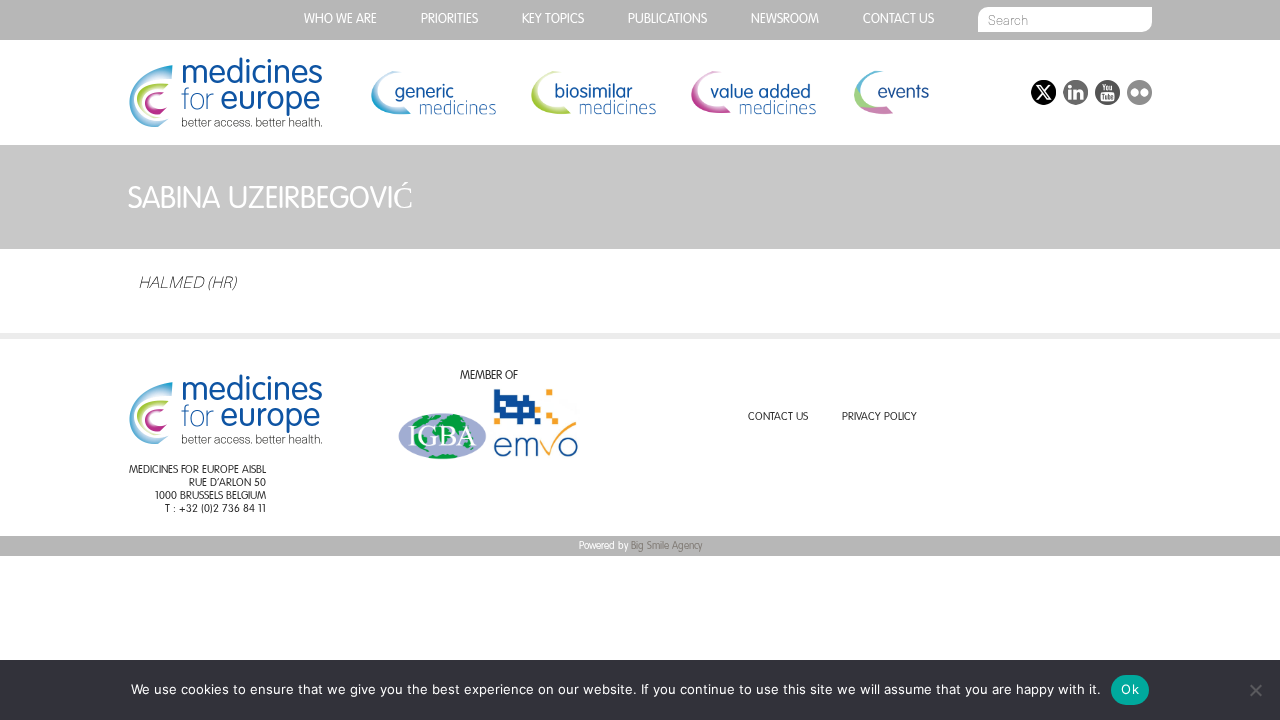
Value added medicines (753, 92)
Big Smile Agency (666, 546)
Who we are (340, 19)
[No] (1255, 690)
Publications (667, 19)
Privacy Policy (879, 417)
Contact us (898, 19)
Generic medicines (433, 92)
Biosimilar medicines (593, 92)
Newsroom (785, 19)
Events (890, 92)
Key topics (553, 19)
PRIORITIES (449, 19)
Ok (1130, 689)
